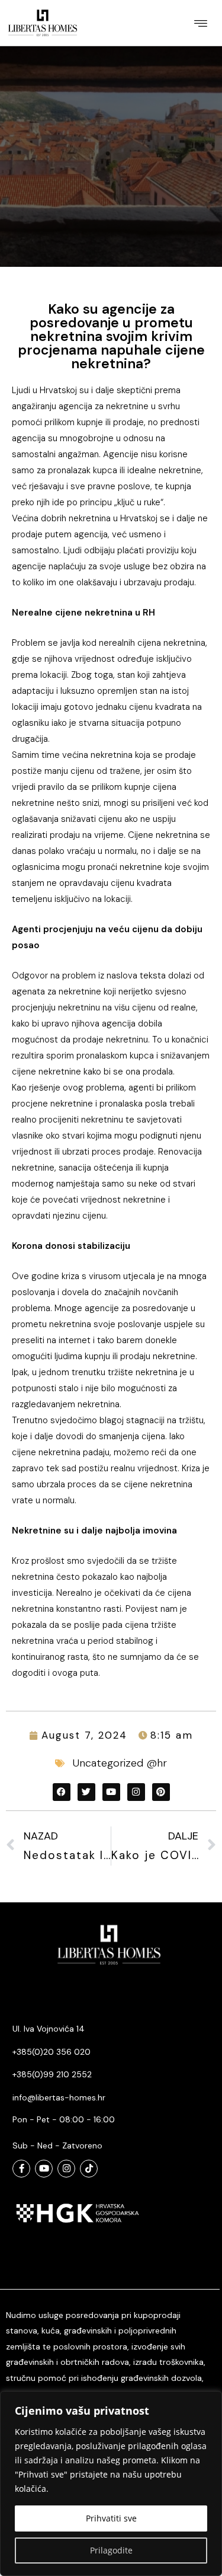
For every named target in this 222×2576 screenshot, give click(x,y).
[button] (200, 23)
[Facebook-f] (21, 2169)
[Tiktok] (89, 2169)
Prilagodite (111, 2550)
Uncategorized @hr (120, 1763)
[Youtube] (44, 2169)
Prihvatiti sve (111, 2518)
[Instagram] (66, 2169)
